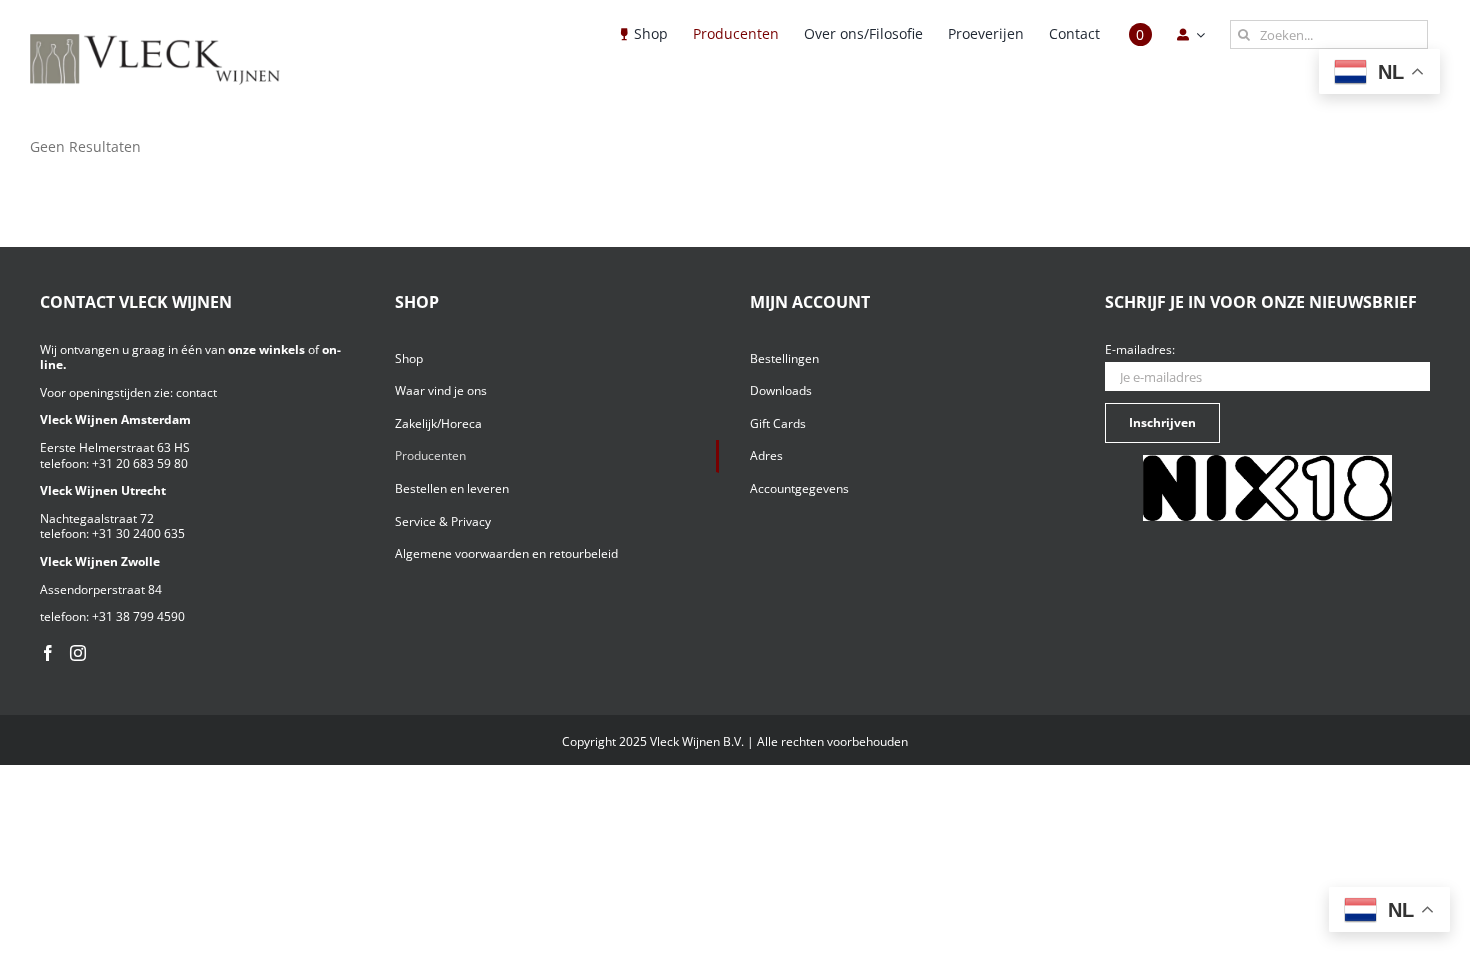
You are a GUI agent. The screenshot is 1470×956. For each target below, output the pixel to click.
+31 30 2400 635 (138, 533)
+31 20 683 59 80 (140, 463)
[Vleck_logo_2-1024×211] (155, 39)
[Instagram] (78, 653)
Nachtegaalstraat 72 (97, 518)
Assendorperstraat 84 (101, 589)
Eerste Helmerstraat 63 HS (115, 447)
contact (196, 392)
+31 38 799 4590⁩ (138, 616)
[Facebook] (48, 653)
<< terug (58, 165)
